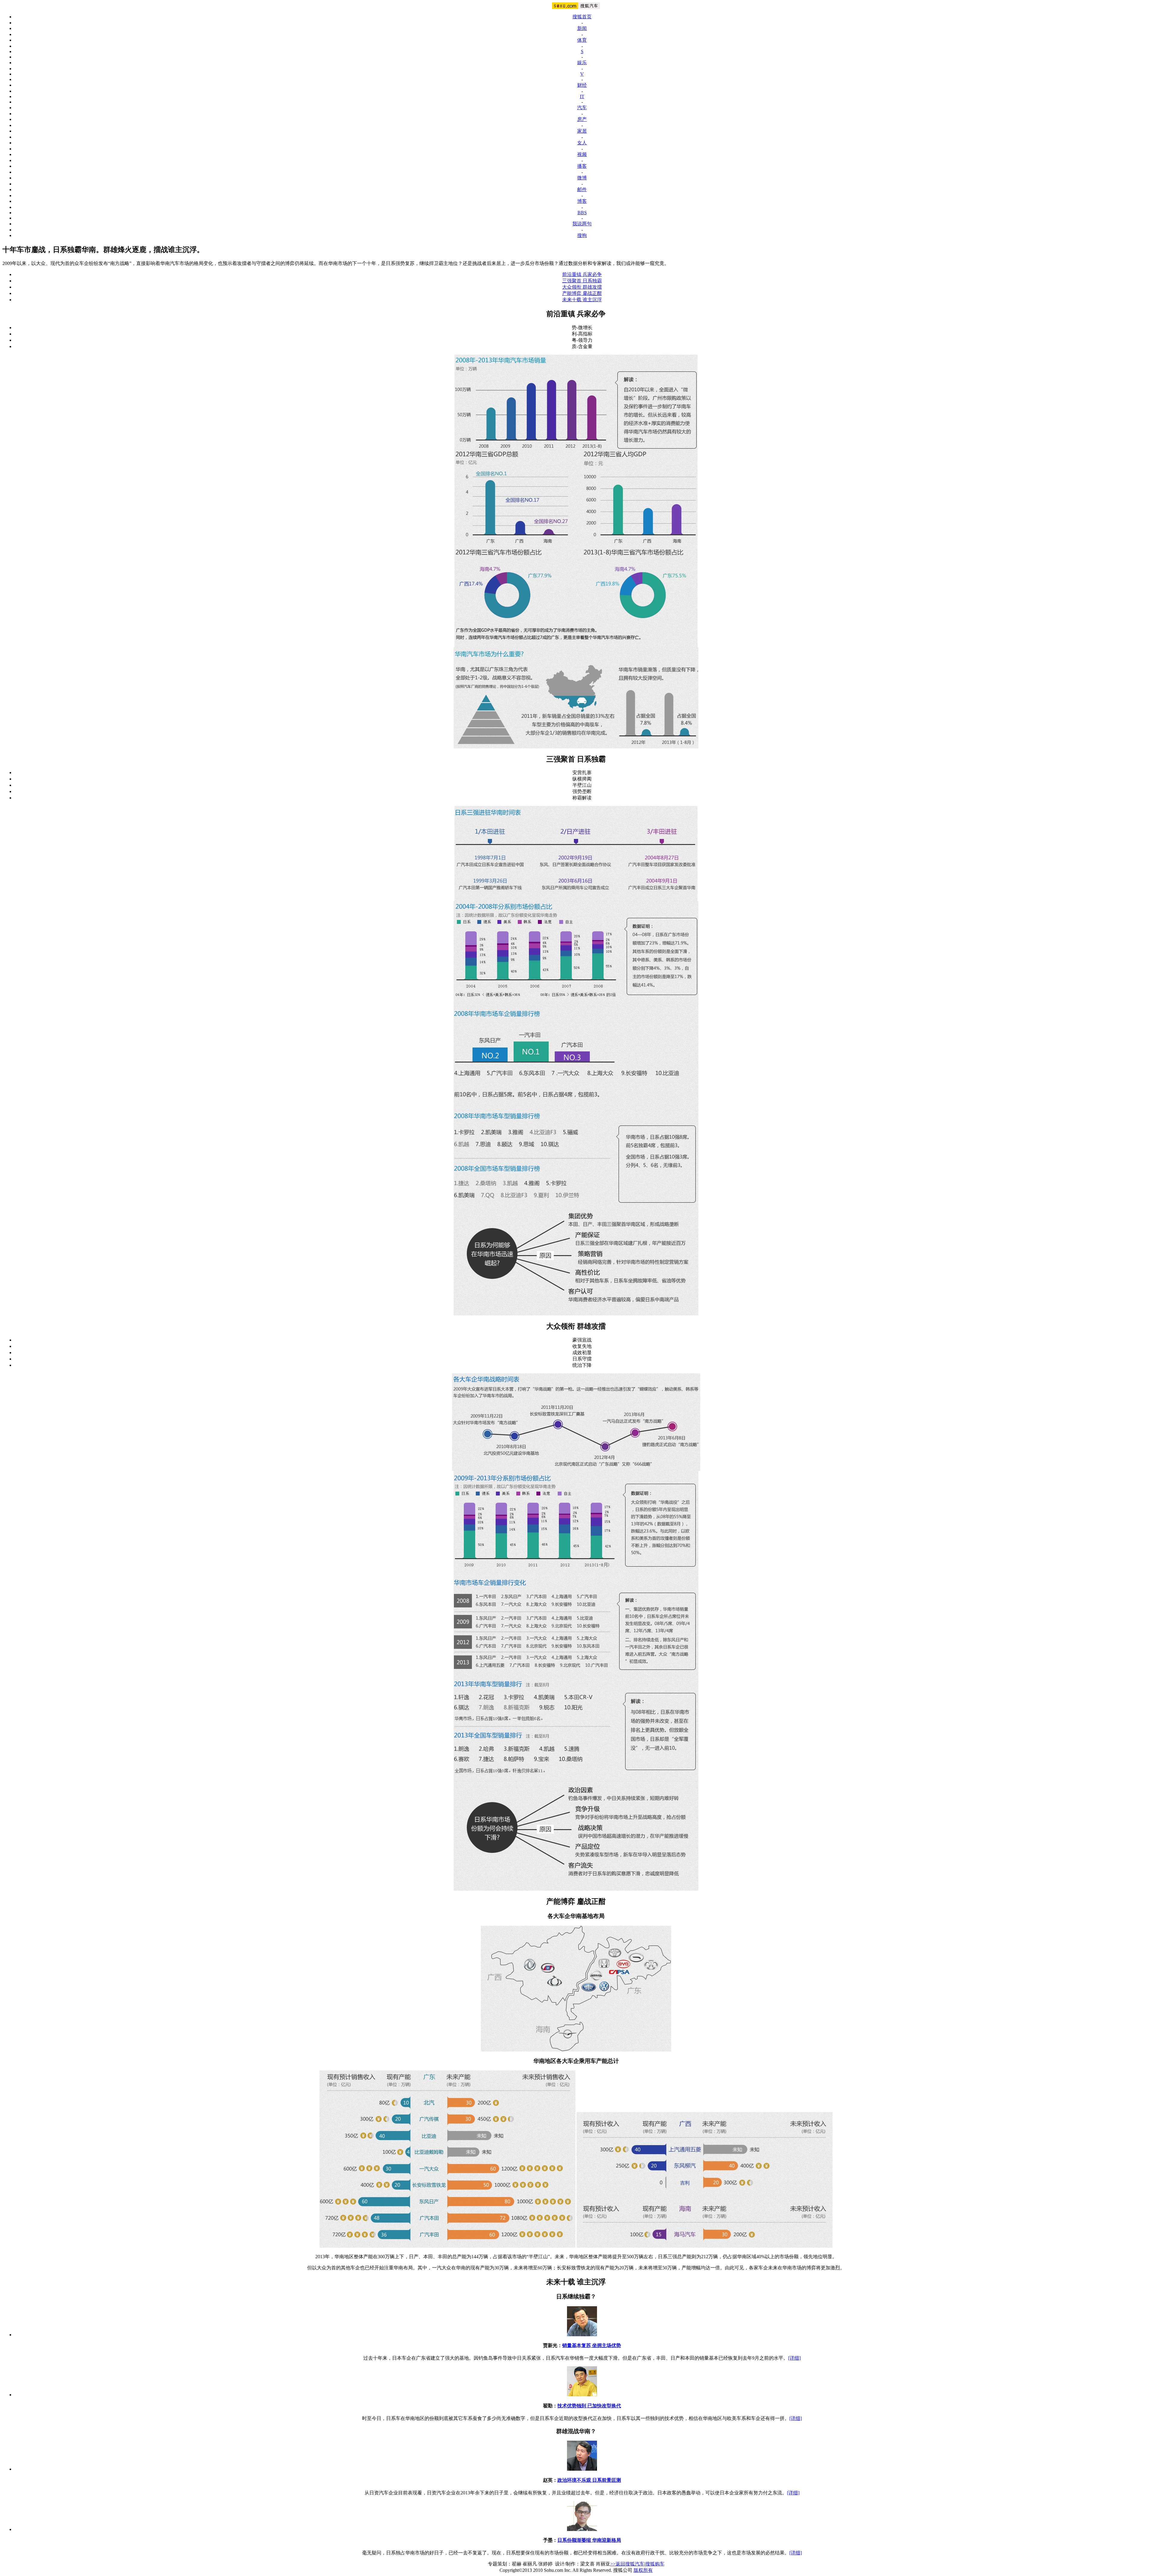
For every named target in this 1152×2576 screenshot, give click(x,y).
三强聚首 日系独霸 (582, 281)
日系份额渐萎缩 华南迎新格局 (589, 2540)
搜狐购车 (655, 2564)
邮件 (582, 189)
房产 (582, 119)
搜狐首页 (582, 17)
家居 (582, 131)
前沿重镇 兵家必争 (582, 274)
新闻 (582, 28)
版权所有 (643, 2570)
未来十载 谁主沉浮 (582, 300)
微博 (582, 178)
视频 (582, 154)
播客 (582, 166)
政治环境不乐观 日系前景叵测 (589, 2480)
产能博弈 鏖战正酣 (582, 293)
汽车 (582, 108)
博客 (582, 201)
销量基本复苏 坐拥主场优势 (592, 2345)
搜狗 (582, 235)
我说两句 (582, 224)
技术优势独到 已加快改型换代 (589, 2406)
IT (582, 96)
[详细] (794, 2358)
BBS (582, 213)
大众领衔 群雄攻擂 (582, 287)
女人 (582, 143)
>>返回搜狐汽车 (627, 2564)
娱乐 (582, 63)
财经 (582, 85)
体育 (582, 40)
